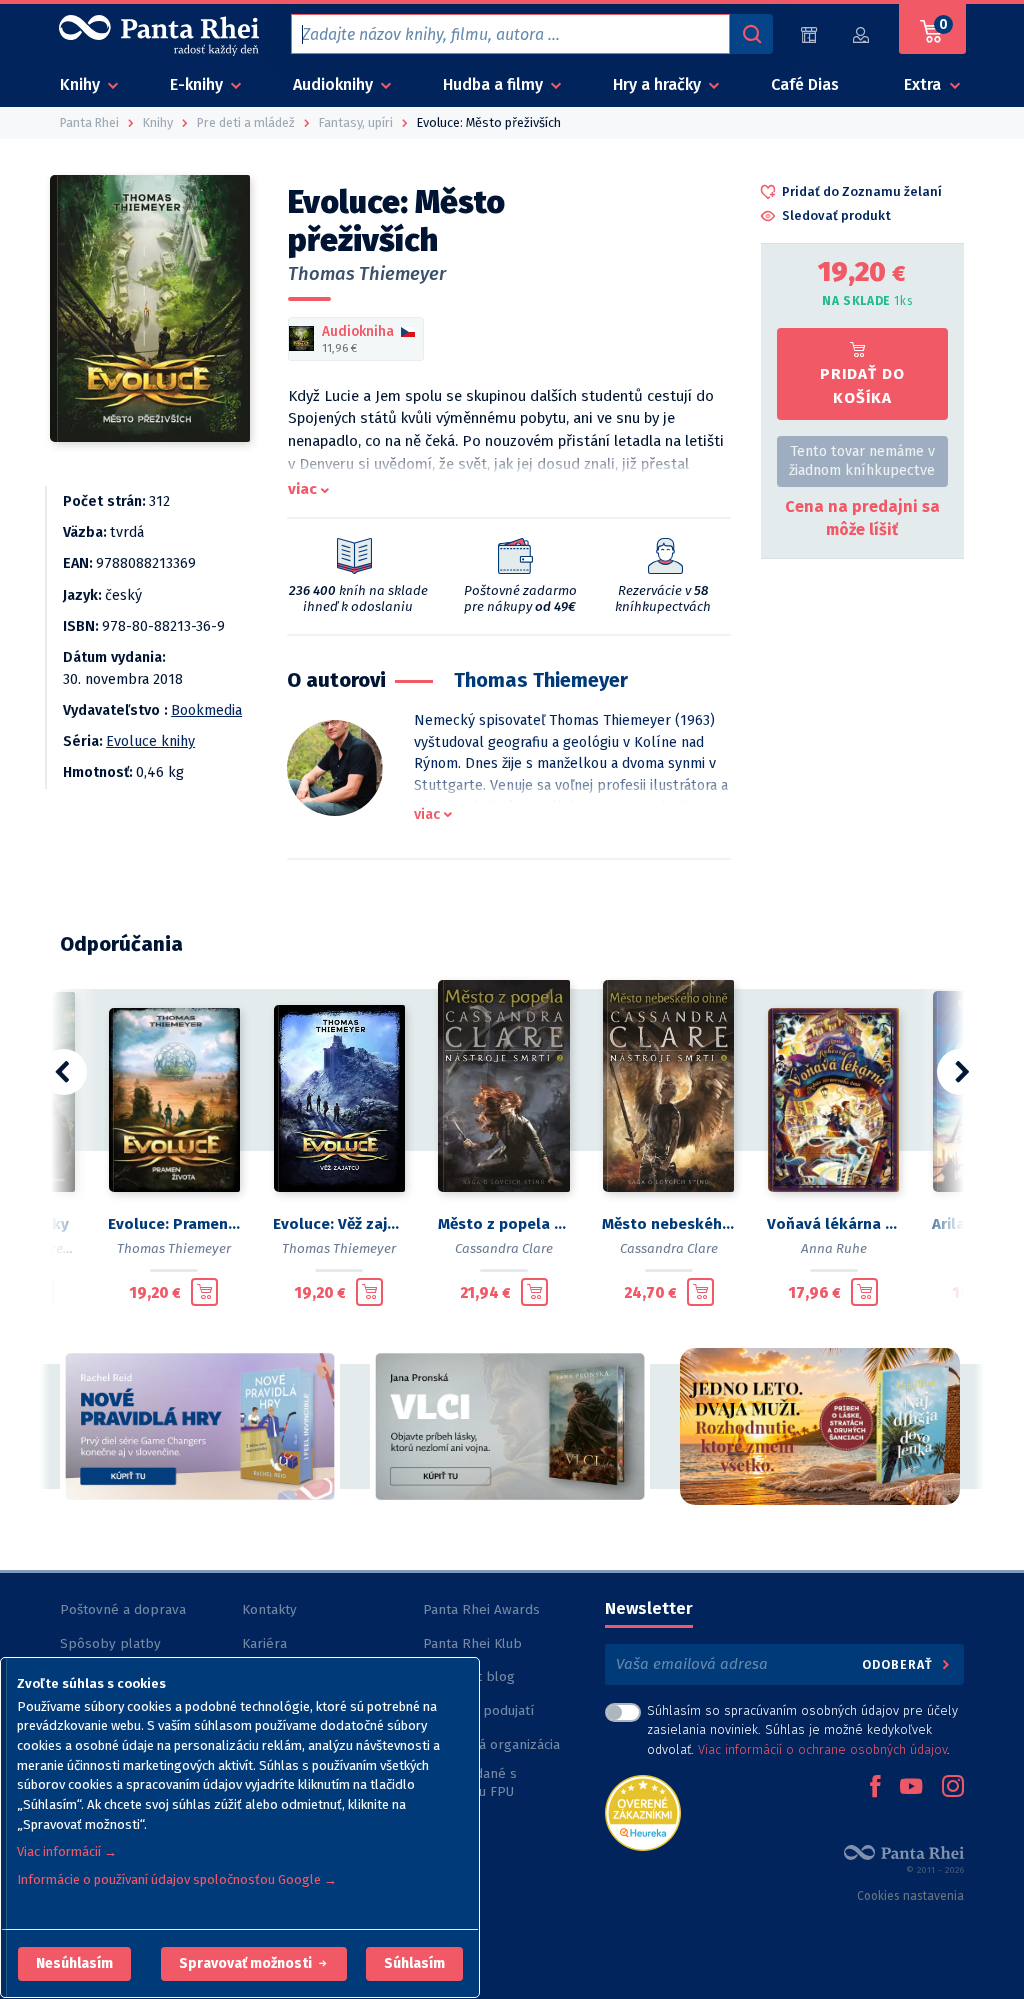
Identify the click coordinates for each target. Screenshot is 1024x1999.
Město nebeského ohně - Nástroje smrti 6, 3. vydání (668, 1224)
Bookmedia (206, 710)
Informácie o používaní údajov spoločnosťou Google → (177, 1879)
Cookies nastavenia (910, 1896)
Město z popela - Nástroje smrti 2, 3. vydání (504, 1224)
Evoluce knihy (150, 741)
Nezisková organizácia (491, 1744)
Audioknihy (335, 84)
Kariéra (264, 1643)
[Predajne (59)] (809, 34)
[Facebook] (875, 1788)
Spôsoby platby (110, 1643)
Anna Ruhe (834, 1248)
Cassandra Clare (504, 1248)
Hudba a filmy (495, 84)
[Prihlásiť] (862, 34)
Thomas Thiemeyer (367, 274)
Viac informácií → (67, 1851)
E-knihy (198, 84)
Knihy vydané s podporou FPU (470, 1782)
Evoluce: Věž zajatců (339, 1224)
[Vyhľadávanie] (751, 34)
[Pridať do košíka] (204, 1292)
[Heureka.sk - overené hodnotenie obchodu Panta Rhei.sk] (643, 1811)
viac (302, 489)
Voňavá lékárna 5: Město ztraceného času (833, 1224)
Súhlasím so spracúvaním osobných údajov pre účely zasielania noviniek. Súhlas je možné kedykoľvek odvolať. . (802, 1729)
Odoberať (899, 1664)
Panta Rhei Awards (481, 1609)
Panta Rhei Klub (472, 1643)
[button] (74, 1964)
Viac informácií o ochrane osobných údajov (822, 1749)
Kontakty (269, 1609)
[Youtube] (911, 1788)
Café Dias (805, 84)
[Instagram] (953, 1788)
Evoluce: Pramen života (174, 1224)
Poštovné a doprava (123, 1609)
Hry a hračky (659, 84)
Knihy (82, 84)
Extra (924, 84)
